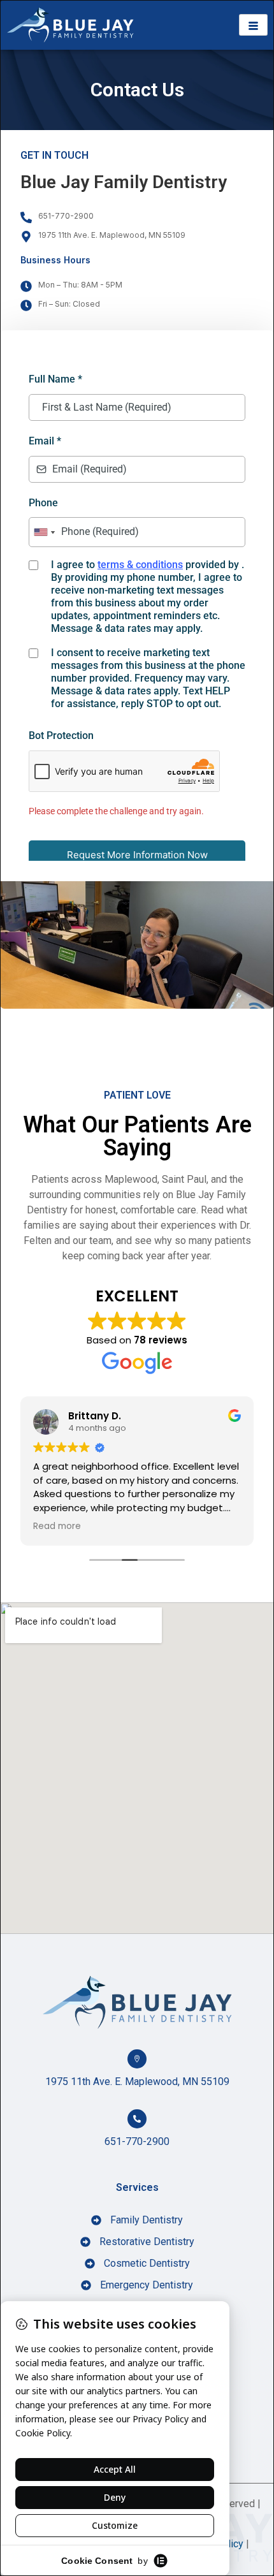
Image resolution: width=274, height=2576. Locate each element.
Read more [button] (57, 1526)
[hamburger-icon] (253, 25)
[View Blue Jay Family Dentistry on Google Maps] (137, 2059)
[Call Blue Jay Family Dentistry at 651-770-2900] (137, 2119)
